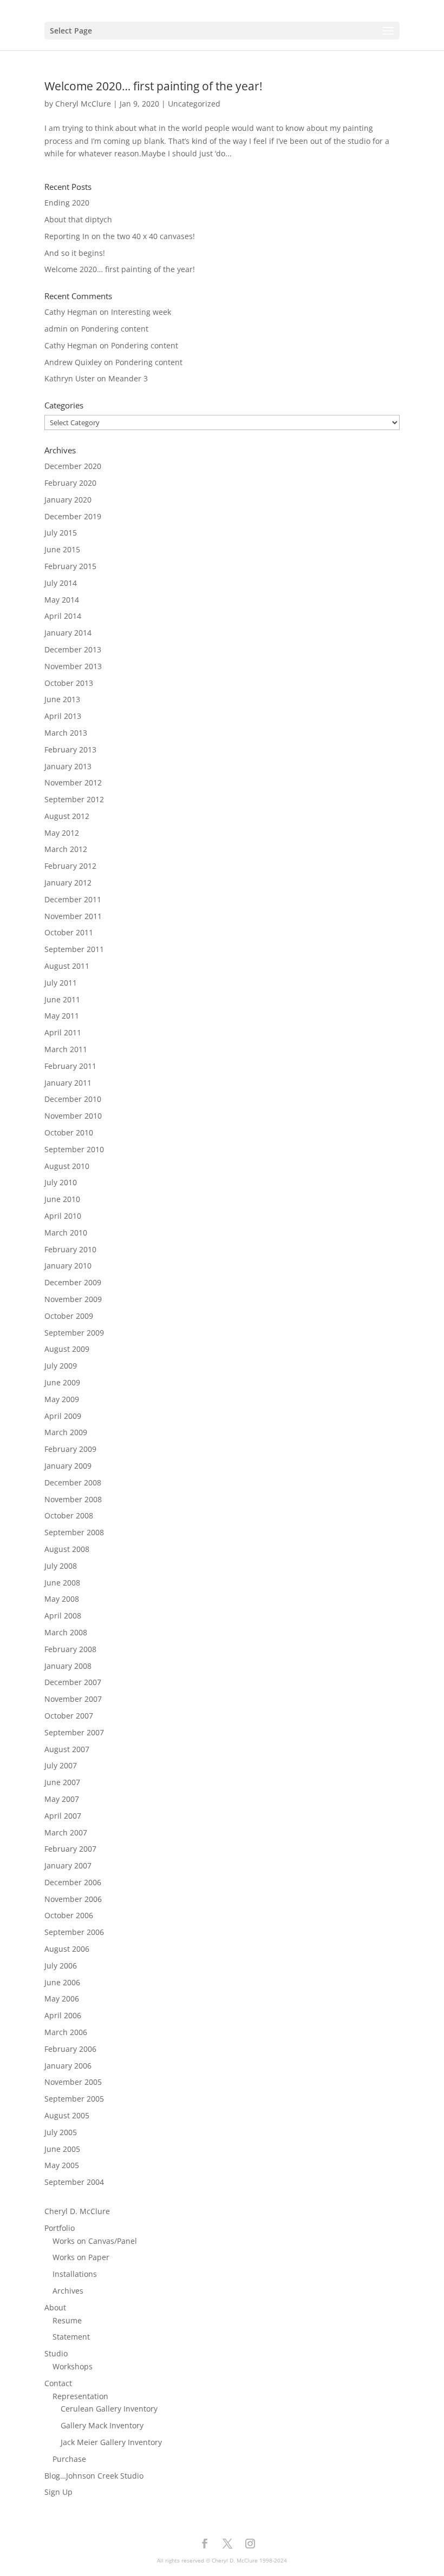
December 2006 (73, 1882)
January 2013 (68, 766)
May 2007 (62, 1799)
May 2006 (62, 1999)
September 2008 (74, 1532)
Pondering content (115, 329)
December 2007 (73, 1682)
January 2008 (68, 1666)
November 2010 (73, 1116)
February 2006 (70, 2049)
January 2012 (68, 883)
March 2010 (66, 1233)
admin (56, 329)
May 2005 (62, 2165)
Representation (80, 2396)
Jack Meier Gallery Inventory (111, 2442)
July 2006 (61, 1966)
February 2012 (70, 866)
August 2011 (67, 966)
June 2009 (62, 1382)
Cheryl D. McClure (77, 2211)
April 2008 (63, 1616)
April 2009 (63, 1416)
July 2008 (61, 1566)
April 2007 (63, 1816)
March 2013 (66, 733)
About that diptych (78, 219)
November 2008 (73, 1499)
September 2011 (74, 949)
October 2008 (69, 1515)
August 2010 (67, 1166)
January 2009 (68, 1466)
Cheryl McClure (83, 104)
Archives (68, 2291)
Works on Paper (81, 2257)
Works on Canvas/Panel (95, 2241)
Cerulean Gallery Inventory (109, 2409)
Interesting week (141, 312)
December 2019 (73, 516)
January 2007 (68, 1865)
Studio (56, 2353)
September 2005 (74, 2099)
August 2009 (67, 1349)
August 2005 (67, 2115)
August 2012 (67, 816)
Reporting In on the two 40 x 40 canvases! (120, 236)
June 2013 (62, 699)
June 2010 (62, 1199)
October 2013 (69, 683)
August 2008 (67, 1549)
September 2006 (74, 1932)
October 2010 (69, 1132)
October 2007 (69, 1716)
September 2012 (74, 799)
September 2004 (74, 2182)
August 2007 (67, 1749)
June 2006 (62, 1982)
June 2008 (62, 1583)
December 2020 (73, 466)
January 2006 (68, 2066)
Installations (75, 2274)
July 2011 (61, 983)
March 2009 (66, 1432)
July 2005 (61, 2132)
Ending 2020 (67, 203)
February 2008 (70, 1649)
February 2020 (70, 483)
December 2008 (73, 1482)
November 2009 (73, 1299)
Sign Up (58, 2492)
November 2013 (73, 666)
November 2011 (73, 916)
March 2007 (66, 1832)
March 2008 (66, 1632)
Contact (58, 2383)
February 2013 (70, 749)
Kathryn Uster (70, 378)
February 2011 (70, 1066)
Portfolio (60, 2228)
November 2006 (73, 1899)
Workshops (73, 2366)
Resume (67, 2320)
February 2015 (70, 566)
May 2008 (62, 1599)
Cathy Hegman (71, 312)
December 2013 (73, 649)
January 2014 (68, 633)
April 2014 (63, 616)
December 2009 (73, 1282)
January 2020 (68, 500)
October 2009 (69, 1316)
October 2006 (69, 1915)
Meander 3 (128, 378)
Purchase (69, 2459)
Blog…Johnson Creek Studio (94, 2476)
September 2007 (74, 1732)
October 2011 (69, 932)
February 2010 (70, 1249)
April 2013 (63, 716)
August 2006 (67, 1949)
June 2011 (62, 999)
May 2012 (62, 833)
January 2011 (68, 1083)
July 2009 (61, 1366)
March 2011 (66, 1049)
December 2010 (73, 1099)
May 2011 (62, 1016)
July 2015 (61, 533)
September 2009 (74, 1333)
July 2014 (61, 583)
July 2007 (61, 1765)
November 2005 (73, 2082)
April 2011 (63, 1032)
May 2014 (62, 600)
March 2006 (66, 2032)
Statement (71, 2337)
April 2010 (63, 1216)
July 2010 (61, 1182)
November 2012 (73, 782)
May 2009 (62, 1399)
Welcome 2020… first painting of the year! (154, 86)
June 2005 (62, 2149)
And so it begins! (75, 253)
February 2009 (70, 1449)
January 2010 (68, 1266)
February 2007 (70, 1849)
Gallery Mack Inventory (102, 2425)
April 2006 (63, 2015)
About (55, 2307)
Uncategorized (194, 104)
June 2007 (62, 1782)
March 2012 (66, 849)
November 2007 (73, 1699)
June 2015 (62, 549)
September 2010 (74, 1149)
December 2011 (73, 899)
